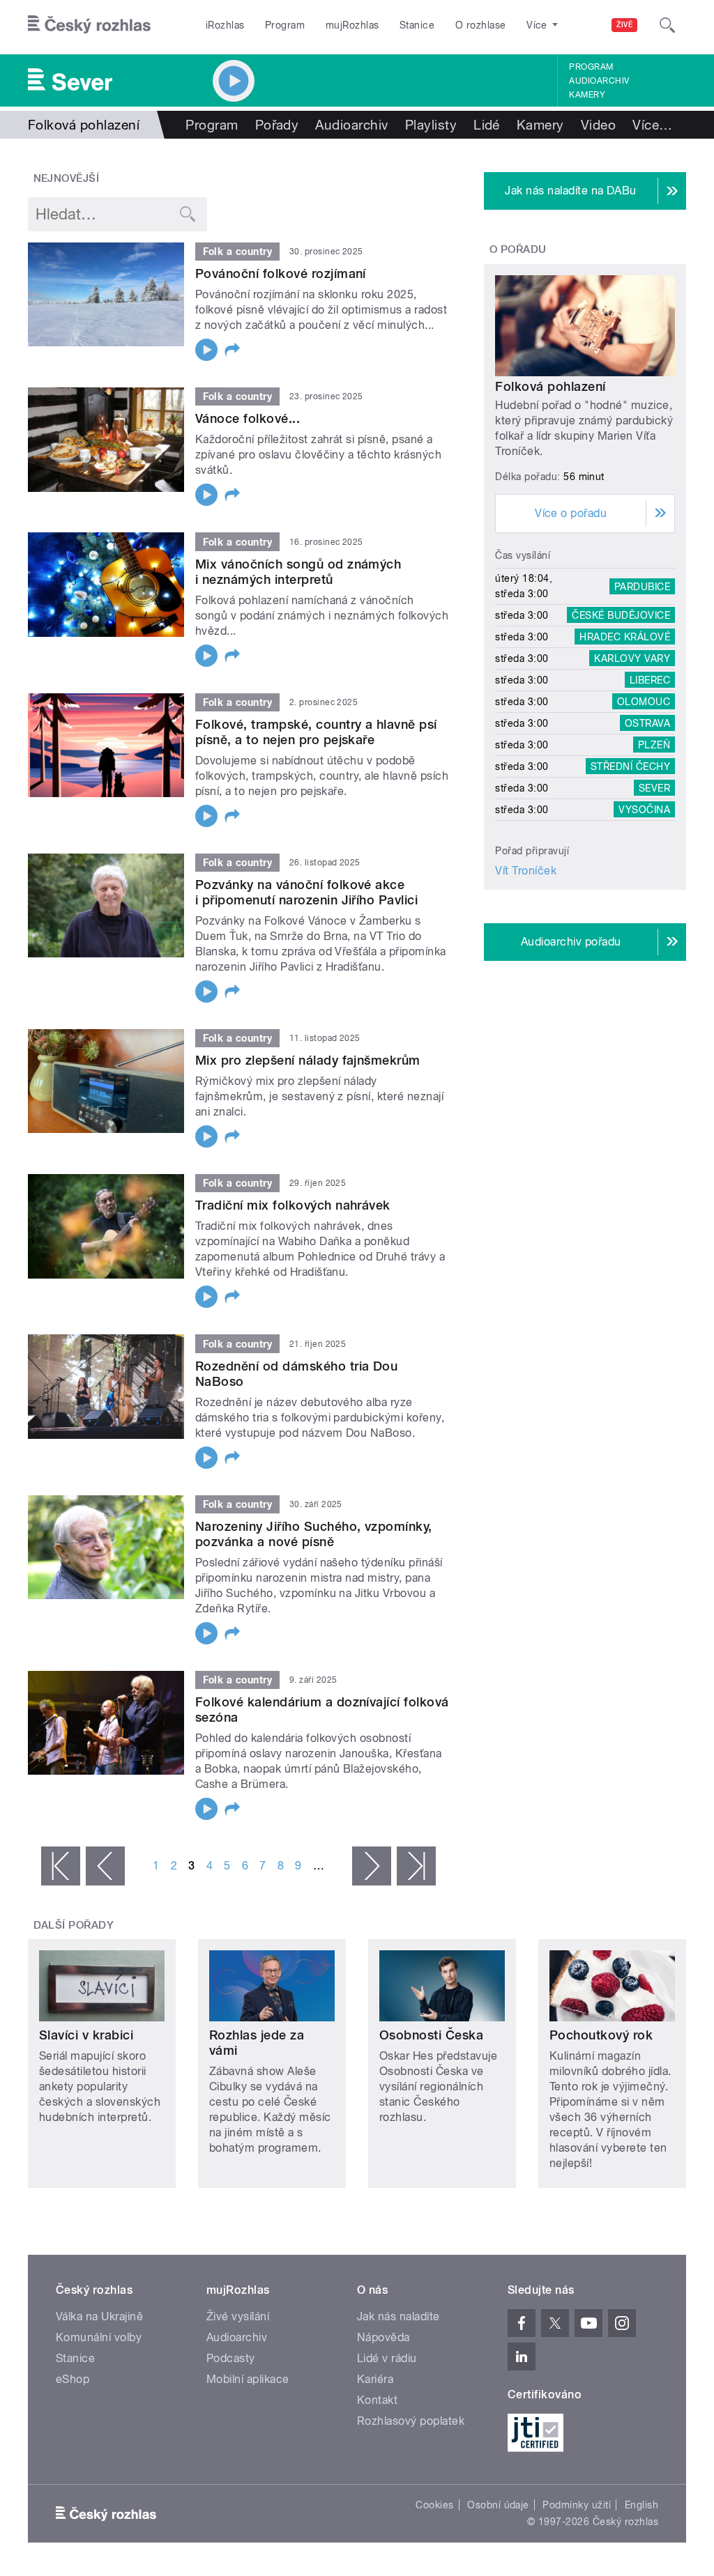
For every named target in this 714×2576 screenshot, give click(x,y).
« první (61, 1866)
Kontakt (377, 2400)
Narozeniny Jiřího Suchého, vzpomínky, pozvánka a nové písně (314, 1534)
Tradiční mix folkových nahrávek (293, 1205)
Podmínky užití (577, 2505)
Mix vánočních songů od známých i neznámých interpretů (298, 572)
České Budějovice (621, 615)
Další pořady (74, 1925)
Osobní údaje (498, 2505)
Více (652, 125)
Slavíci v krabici (86, 2035)
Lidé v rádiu (387, 2358)
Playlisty (431, 125)
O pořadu (518, 249)
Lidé (487, 125)
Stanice (417, 25)
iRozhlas (225, 25)
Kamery (587, 95)
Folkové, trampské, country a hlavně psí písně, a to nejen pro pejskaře (316, 732)
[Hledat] (667, 25)
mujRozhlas (352, 25)
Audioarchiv (599, 81)
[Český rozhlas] (89, 25)
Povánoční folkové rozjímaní (281, 273)
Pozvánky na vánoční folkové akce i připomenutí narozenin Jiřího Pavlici (306, 892)
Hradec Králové (625, 637)
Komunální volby (99, 2337)
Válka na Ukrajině (99, 2316)
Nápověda (383, 2337)
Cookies (434, 2505)
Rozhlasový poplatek (411, 2421)
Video (598, 125)
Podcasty (231, 2358)
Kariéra (375, 2379)
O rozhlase (481, 25)
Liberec (650, 680)
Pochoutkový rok (601, 2035)
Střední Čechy (630, 766)
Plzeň (654, 745)
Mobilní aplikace (248, 2379)
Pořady (277, 125)
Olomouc (644, 702)
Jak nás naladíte (398, 2316)
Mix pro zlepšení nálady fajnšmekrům (308, 1060)
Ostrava (647, 723)
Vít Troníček (526, 871)
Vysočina (644, 810)
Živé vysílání (238, 2316)
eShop (73, 2379)
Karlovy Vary (632, 658)
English (641, 2505)
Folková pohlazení (550, 386)
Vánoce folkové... (248, 418)
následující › (372, 1866)
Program (285, 25)
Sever (654, 788)
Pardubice (642, 586)
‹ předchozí (105, 1866)
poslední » (416, 1866)
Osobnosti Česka (431, 2035)
